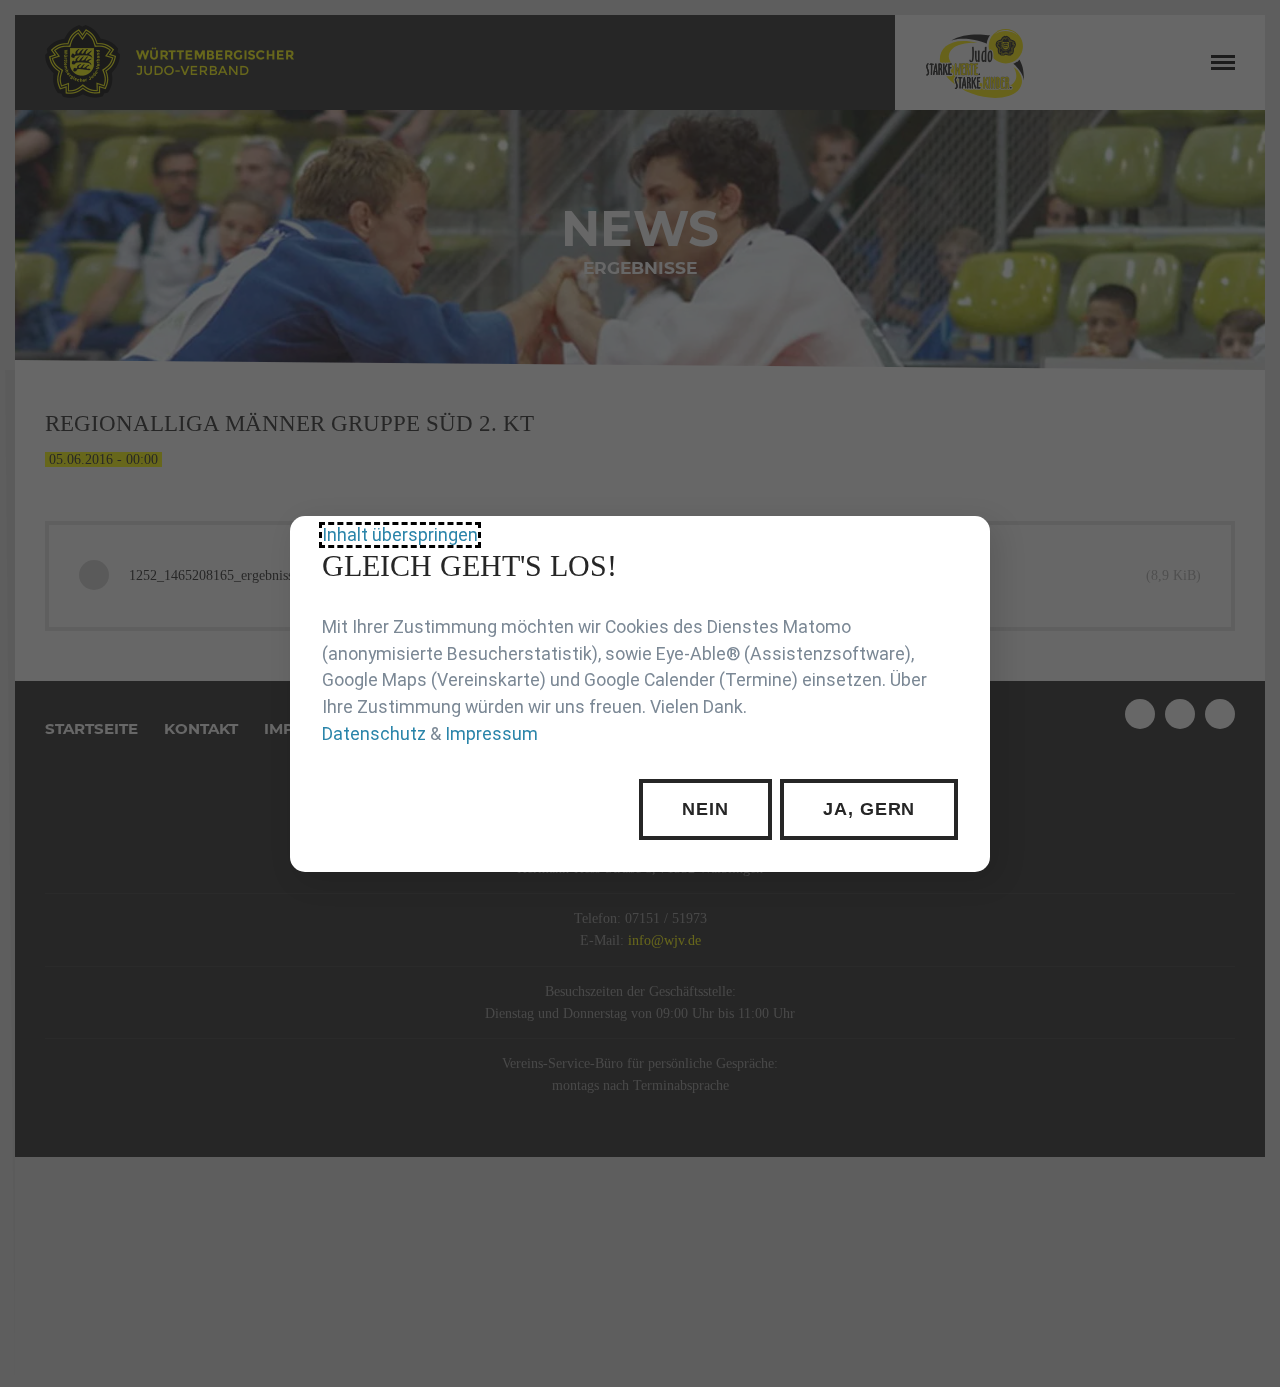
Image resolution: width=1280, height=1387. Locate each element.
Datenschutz (374, 733)
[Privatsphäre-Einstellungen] (960, 546)
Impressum (491, 733)
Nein (705, 809)
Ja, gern (869, 809)
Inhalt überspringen (400, 534)
